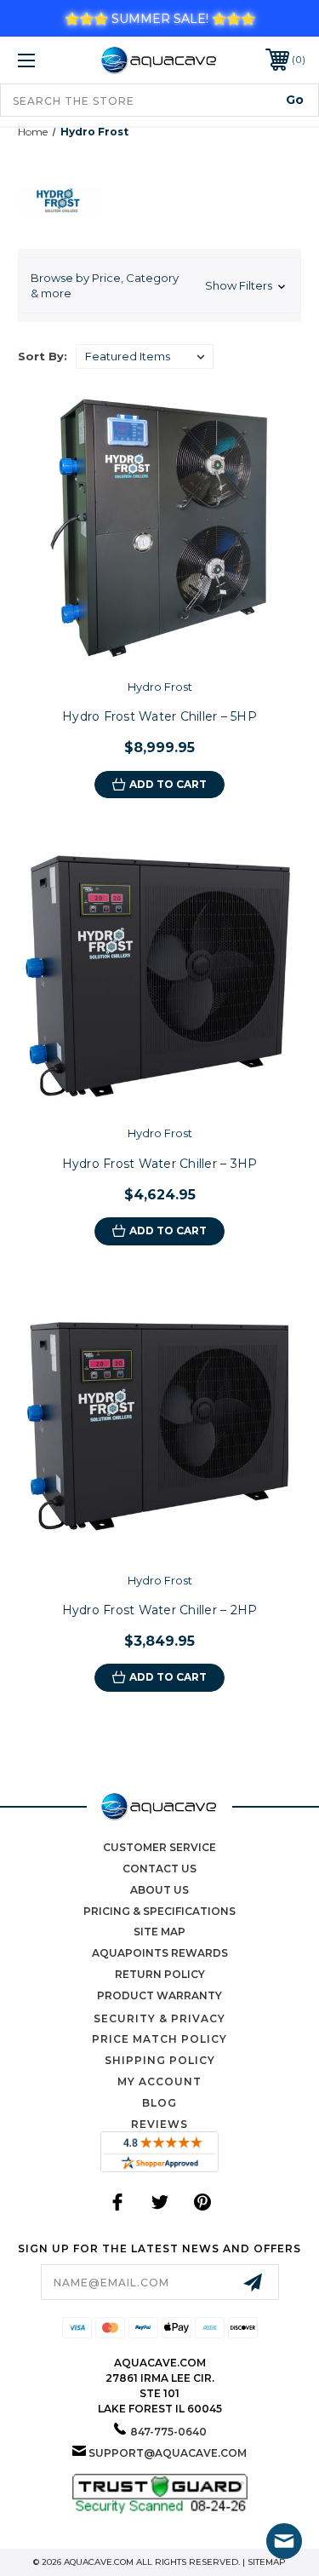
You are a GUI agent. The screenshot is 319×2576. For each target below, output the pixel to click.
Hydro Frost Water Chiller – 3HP (160, 1164)
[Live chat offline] (284, 2541)
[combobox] (159, 100)
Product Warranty (159, 1995)
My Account (159, 2081)
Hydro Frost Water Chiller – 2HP (160, 1610)
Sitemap (267, 2562)
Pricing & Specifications (159, 1911)
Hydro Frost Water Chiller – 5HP (159, 716)
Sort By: (43, 356)
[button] (159, 285)
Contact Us (159, 1869)
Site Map (159, 1932)
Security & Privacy (159, 2018)
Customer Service (159, 1847)
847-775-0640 (168, 2432)
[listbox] (145, 356)
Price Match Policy (159, 2039)
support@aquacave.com (168, 2453)
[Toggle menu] (46, 60)
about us (159, 1890)
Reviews (159, 2124)
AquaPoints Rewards (160, 1953)
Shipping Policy (160, 2060)
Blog (159, 2103)
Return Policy (160, 1974)
